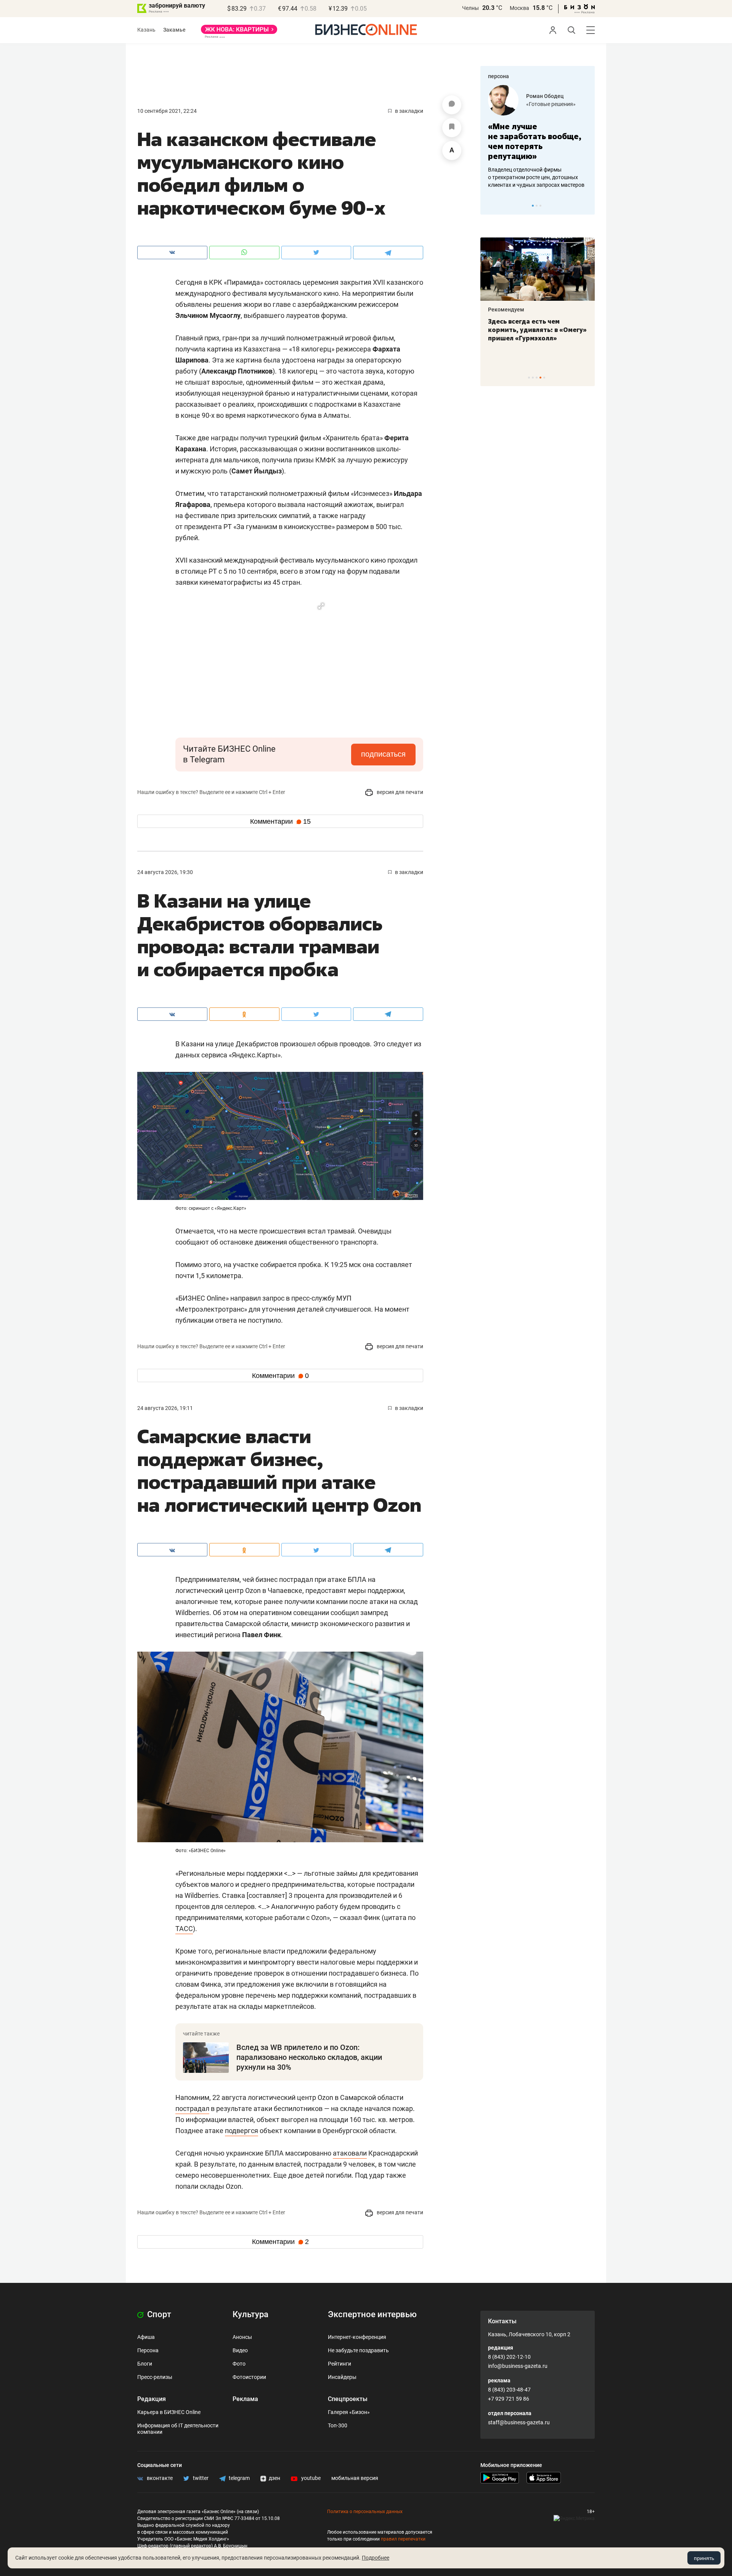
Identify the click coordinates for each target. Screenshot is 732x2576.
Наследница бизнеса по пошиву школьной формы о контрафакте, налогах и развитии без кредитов (530, 177)
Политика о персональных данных (365, 2512)
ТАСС (184, 1929)
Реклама (245, 2399)
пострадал (192, 2108)
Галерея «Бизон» (349, 2412)
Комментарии (280, 821)
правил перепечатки (403, 2539)
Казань (146, 30)
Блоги (145, 2364)
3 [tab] (540, 206)
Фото (239, 2364)
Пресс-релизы (155, 2377)
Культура (250, 2314)
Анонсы (242, 2337)
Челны (470, 8)
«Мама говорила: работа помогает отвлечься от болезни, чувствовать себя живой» (538, 141)
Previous (491, 205)
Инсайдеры (342, 2377)
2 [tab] (537, 206)
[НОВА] (239, 32)
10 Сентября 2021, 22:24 (167, 111)
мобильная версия (355, 2478)
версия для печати (399, 792)
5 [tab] (544, 378)
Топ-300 (338, 2425)
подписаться (383, 754)
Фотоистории (249, 2377)
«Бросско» (539, 104)
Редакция (152, 2399)
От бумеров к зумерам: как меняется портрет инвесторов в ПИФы (532, 330)
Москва (519, 8)
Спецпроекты (348, 2399)
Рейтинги (340, 2364)
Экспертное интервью (372, 2314)
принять (704, 2558)
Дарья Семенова (548, 96)
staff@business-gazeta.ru (519, 2422)
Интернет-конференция (357, 2337)
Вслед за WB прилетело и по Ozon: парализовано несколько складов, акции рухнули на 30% (309, 2057)
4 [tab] (540, 378)
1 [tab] (533, 206)
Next (586, 205)
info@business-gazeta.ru (518, 2366)
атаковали (350, 2153)
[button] (321, 606)
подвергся (242, 2131)
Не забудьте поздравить (358, 2350)
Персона (148, 2350)
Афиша (146, 2337)
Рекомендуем (506, 310)
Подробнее (376, 2558)
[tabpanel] (538, 137)
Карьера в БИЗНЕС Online (169, 2412)
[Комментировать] (452, 105)
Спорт (158, 2314)
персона (498, 76)
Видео (240, 2350)
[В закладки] (452, 128)
